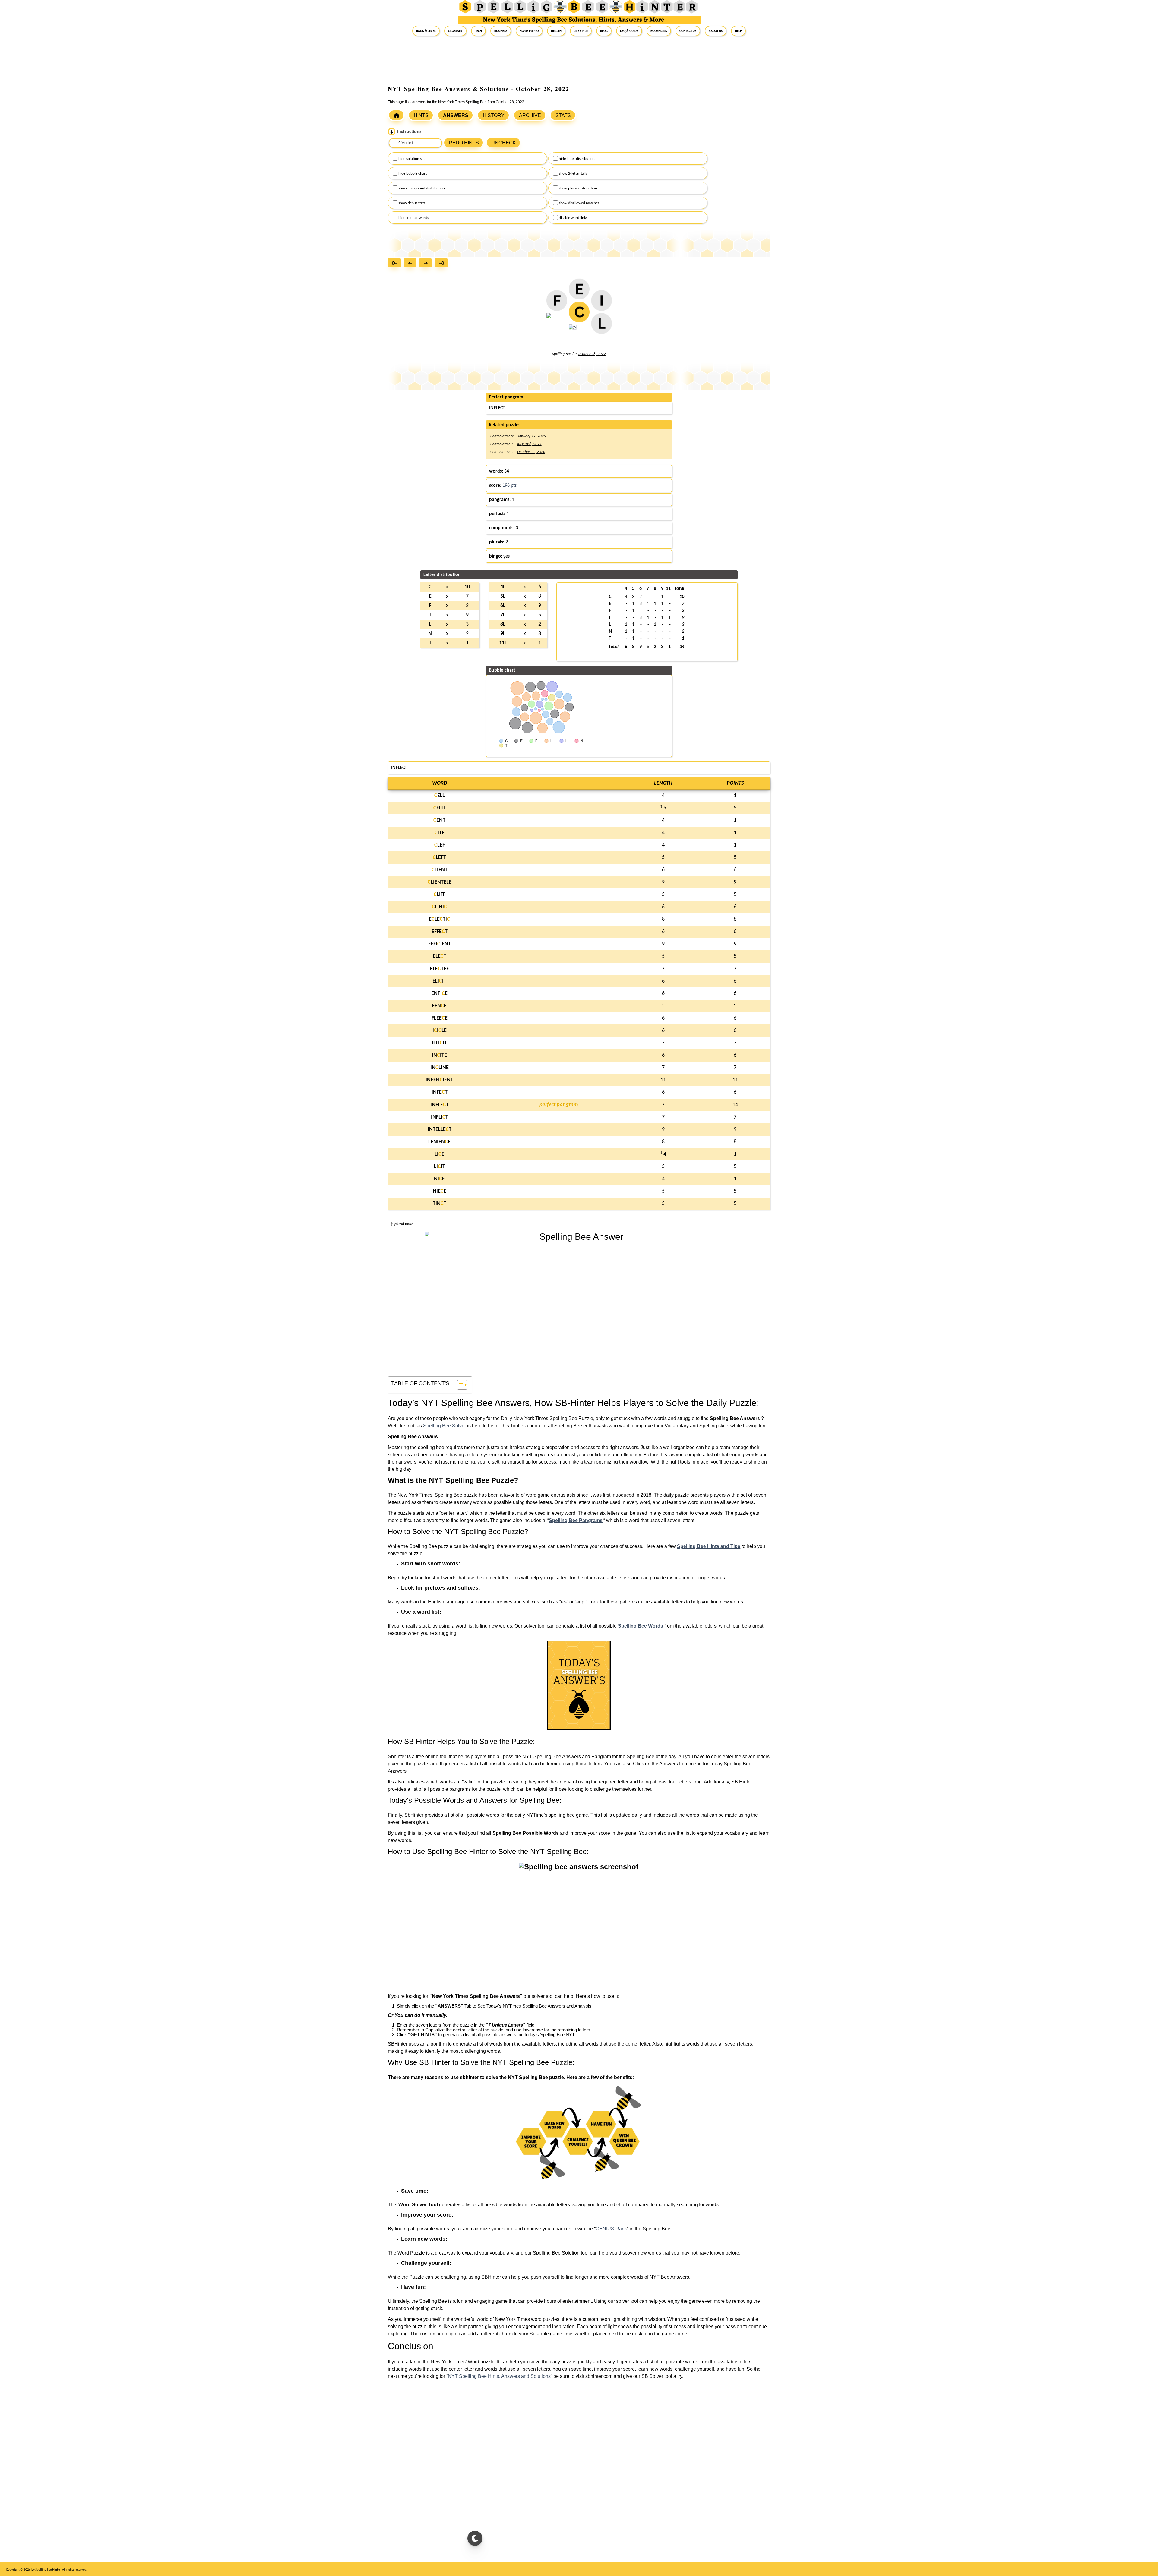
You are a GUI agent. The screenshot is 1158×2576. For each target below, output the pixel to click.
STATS (563, 115)
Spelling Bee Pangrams (576, 1520)
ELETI (439, 919)
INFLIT (440, 1117)
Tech (478, 31)
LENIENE (439, 1142)
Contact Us (688, 31)
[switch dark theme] (475, 2538)
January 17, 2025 (532, 436)
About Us (716, 31)
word (440, 783)
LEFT (439, 858)
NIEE (440, 1191)
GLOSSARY (455, 31)
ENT (439, 820)
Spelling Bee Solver (445, 1426)
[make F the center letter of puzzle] (557, 304)
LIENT (440, 870)
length (663, 783)
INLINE (440, 1068)
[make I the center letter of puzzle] (601, 304)
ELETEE (440, 969)
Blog (604, 31)
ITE (440, 833)
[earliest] (396, 264)
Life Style (581, 31)
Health (556, 31)
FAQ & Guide (629, 31)
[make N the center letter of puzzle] (573, 331)
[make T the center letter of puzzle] (550, 320)
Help (738, 31)
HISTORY (494, 115)
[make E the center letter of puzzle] (579, 293)
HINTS (421, 115)
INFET (440, 1092)
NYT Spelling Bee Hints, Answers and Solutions (499, 2376)
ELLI (439, 808)
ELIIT (439, 981)
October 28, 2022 (592, 354)
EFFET (440, 932)
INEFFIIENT (439, 1080)
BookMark (659, 31)
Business (501, 31)
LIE (439, 1154)
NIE (439, 1179)
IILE (440, 1031)
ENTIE (439, 994)
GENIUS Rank (611, 2229)
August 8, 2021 (529, 444)
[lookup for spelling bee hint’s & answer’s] (396, 115)
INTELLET (440, 1130)
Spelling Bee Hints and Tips (709, 1546)
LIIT (440, 1167)
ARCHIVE (530, 115)
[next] (427, 264)
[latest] (443, 264)
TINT (440, 1204)
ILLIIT (439, 1043)
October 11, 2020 (531, 452)
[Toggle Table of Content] (459, 1385)
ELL (440, 796)
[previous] (411, 264)
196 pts (509, 486)
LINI (439, 907)
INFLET (440, 1105)
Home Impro (529, 31)
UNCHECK (504, 143)
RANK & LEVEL (426, 31)
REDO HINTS (464, 143)
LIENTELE (440, 882)
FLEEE (440, 1018)
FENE (439, 1006)
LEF (440, 845)
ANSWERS (456, 115)
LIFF (440, 895)
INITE (439, 1055)
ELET (440, 956)
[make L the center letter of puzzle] (601, 327)
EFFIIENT (440, 944)
